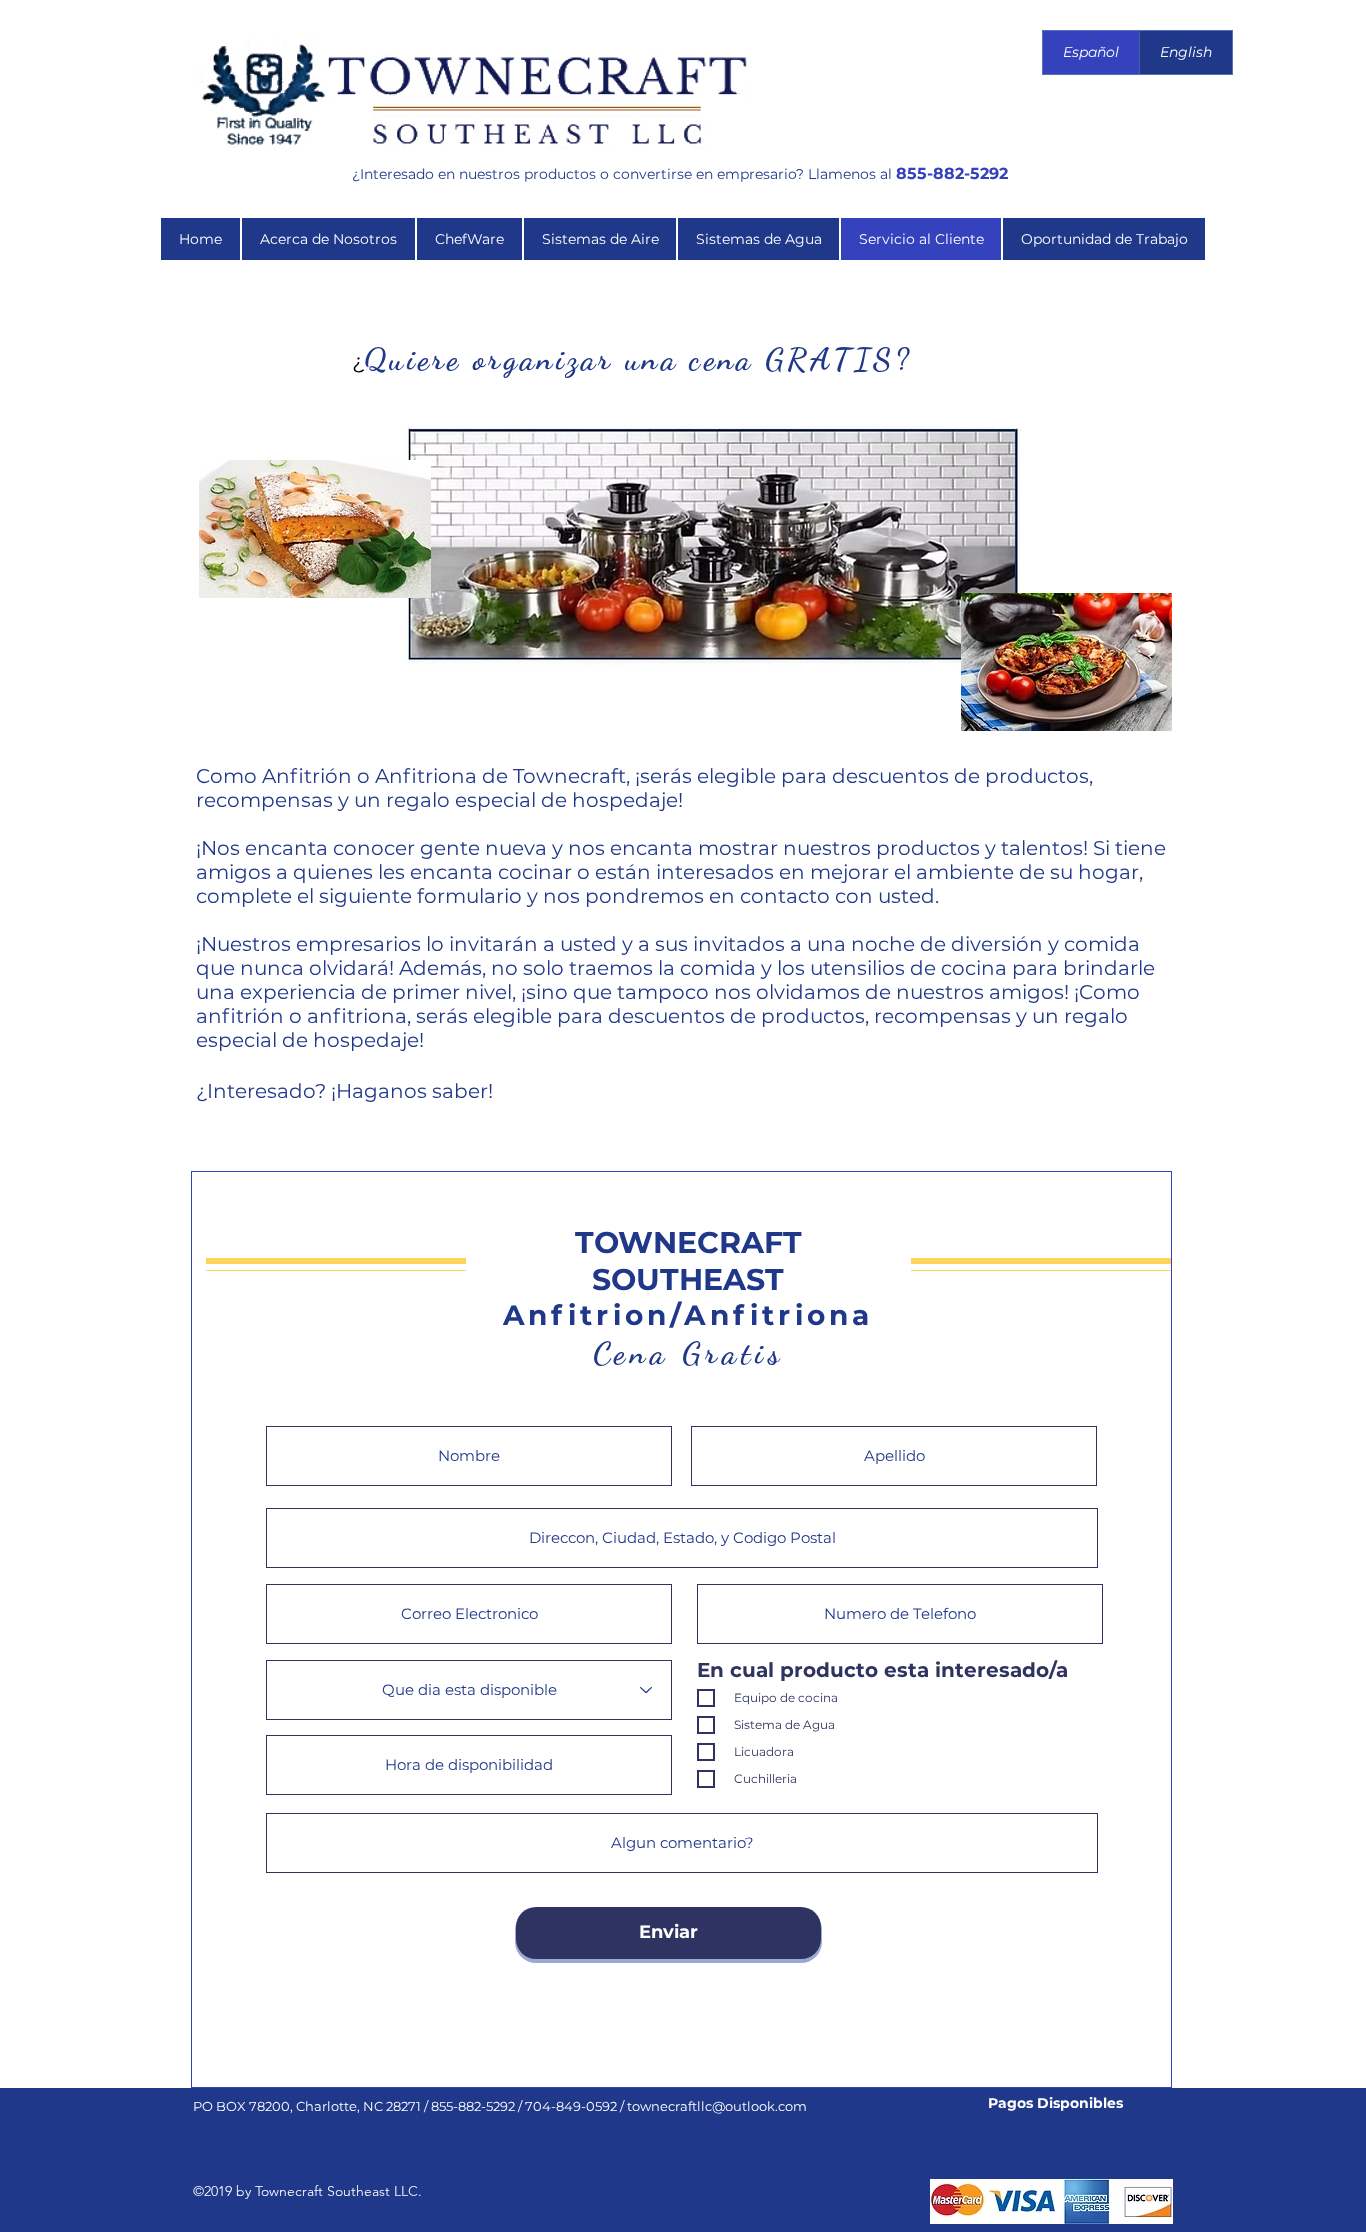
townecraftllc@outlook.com (717, 2106)
